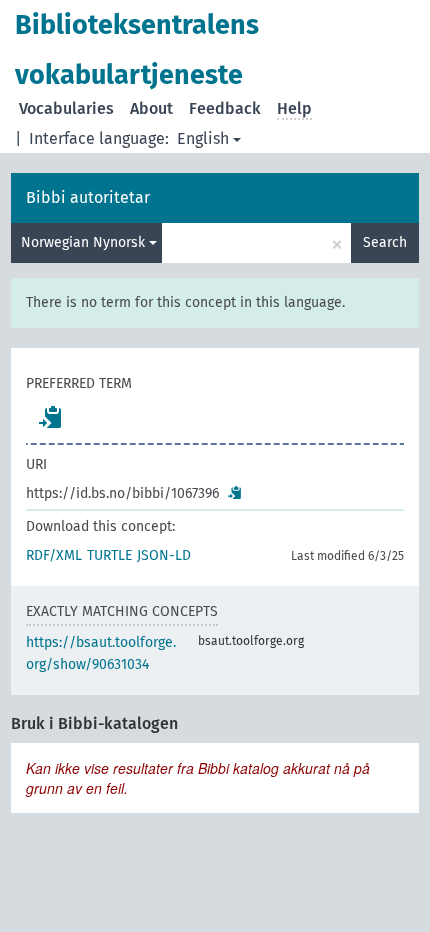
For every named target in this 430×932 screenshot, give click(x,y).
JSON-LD (164, 555)
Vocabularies (66, 108)
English (203, 138)
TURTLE (109, 555)
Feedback (225, 108)
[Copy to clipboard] (51, 417)
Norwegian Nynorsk (85, 242)
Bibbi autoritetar (88, 197)
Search (385, 242)
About (151, 108)
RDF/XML (54, 555)
